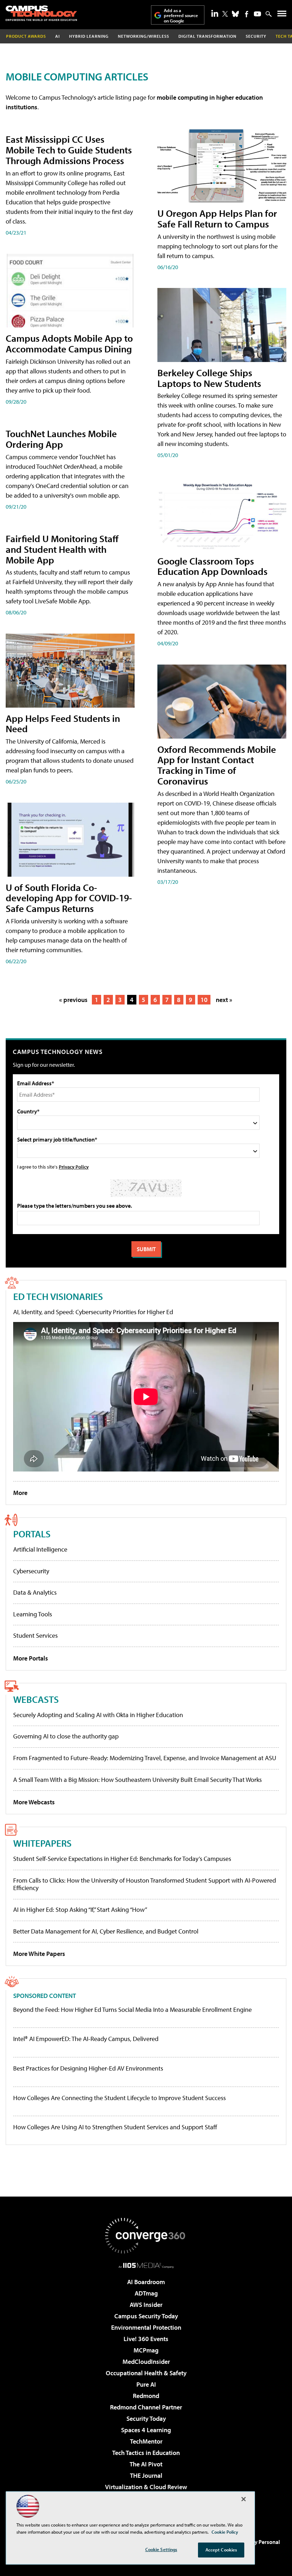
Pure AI (146, 2384)
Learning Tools (33, 1614)
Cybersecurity (31, 1571)
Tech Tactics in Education (146, 2453)
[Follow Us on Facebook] (247, 14)
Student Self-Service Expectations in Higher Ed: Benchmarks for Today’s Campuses (122, 1859)
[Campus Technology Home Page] (41, 13)
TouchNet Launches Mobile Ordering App (61, 439)
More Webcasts (34, 1802)
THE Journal (146, 2475)
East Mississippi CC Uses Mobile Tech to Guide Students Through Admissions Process (69, 150)
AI (58, 36)
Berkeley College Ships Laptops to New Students (209, 378)
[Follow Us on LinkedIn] (215, 13)
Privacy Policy (74, 1167)
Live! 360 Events (146, 2339)
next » (224, 1000)
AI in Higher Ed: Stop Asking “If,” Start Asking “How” (80, 1909)
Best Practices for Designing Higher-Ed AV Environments (88, 2068)
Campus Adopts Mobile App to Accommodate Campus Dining (69, 343)
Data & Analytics (35, 1592)
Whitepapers (42, 1843)
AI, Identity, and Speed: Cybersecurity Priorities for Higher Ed (93, 1312)
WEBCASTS (36, 1699)
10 (204, 1000)
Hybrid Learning (89, 36)
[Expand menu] (282, 15)
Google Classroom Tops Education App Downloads (212, 566)
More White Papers (39, 1954)
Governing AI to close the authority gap (66, 1736)
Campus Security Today (146, 2316)
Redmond (146, 2396)
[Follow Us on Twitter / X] (225, 14)
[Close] (244, 2499)
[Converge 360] (146, 2236)
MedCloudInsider (146, 2362)
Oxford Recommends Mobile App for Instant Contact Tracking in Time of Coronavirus (217, 765)
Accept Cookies (221, 2550)
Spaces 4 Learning (146, 2430)
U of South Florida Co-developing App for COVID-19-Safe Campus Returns (69, 898)
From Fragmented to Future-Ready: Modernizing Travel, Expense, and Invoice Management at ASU (145, 1758)
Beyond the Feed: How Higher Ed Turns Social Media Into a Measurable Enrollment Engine (132, 2010)
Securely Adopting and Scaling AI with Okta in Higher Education (98, 1715)
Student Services (35, 1635)
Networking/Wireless (144, 36)
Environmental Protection (146, 2327)
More (20, 1493)
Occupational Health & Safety (146, 2373)
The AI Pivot (146, 2464)
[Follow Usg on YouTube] (257, 14)
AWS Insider (146, 2305)
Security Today (146, 2418)
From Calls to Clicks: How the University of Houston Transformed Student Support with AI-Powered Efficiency (145, 1884)
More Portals (31, 1658)
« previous (73, 1000)
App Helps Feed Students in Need (63, 723)
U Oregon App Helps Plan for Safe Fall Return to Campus (217, 218)
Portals (32, 1534)
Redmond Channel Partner (146, 2407)
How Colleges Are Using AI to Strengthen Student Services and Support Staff (115, 2127)
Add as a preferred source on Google (181, 15)
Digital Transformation (207, 36)
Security (256, 36)
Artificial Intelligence (40, 1549)
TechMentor (146, 2441)
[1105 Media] (146, 2265)
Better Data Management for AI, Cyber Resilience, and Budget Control (106, 1931)
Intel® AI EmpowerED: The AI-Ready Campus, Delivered (86, 2039)
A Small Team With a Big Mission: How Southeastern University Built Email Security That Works (137, 1780)
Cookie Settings (161, 2549)
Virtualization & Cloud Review (146, 2487)
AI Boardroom (146, 2282)
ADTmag (146, 2293)
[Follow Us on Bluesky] (235, 14)
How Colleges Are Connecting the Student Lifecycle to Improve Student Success (119, 2098)
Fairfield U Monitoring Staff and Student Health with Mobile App (62, 549)
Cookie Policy (225, 2532)
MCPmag (146, 2350)
